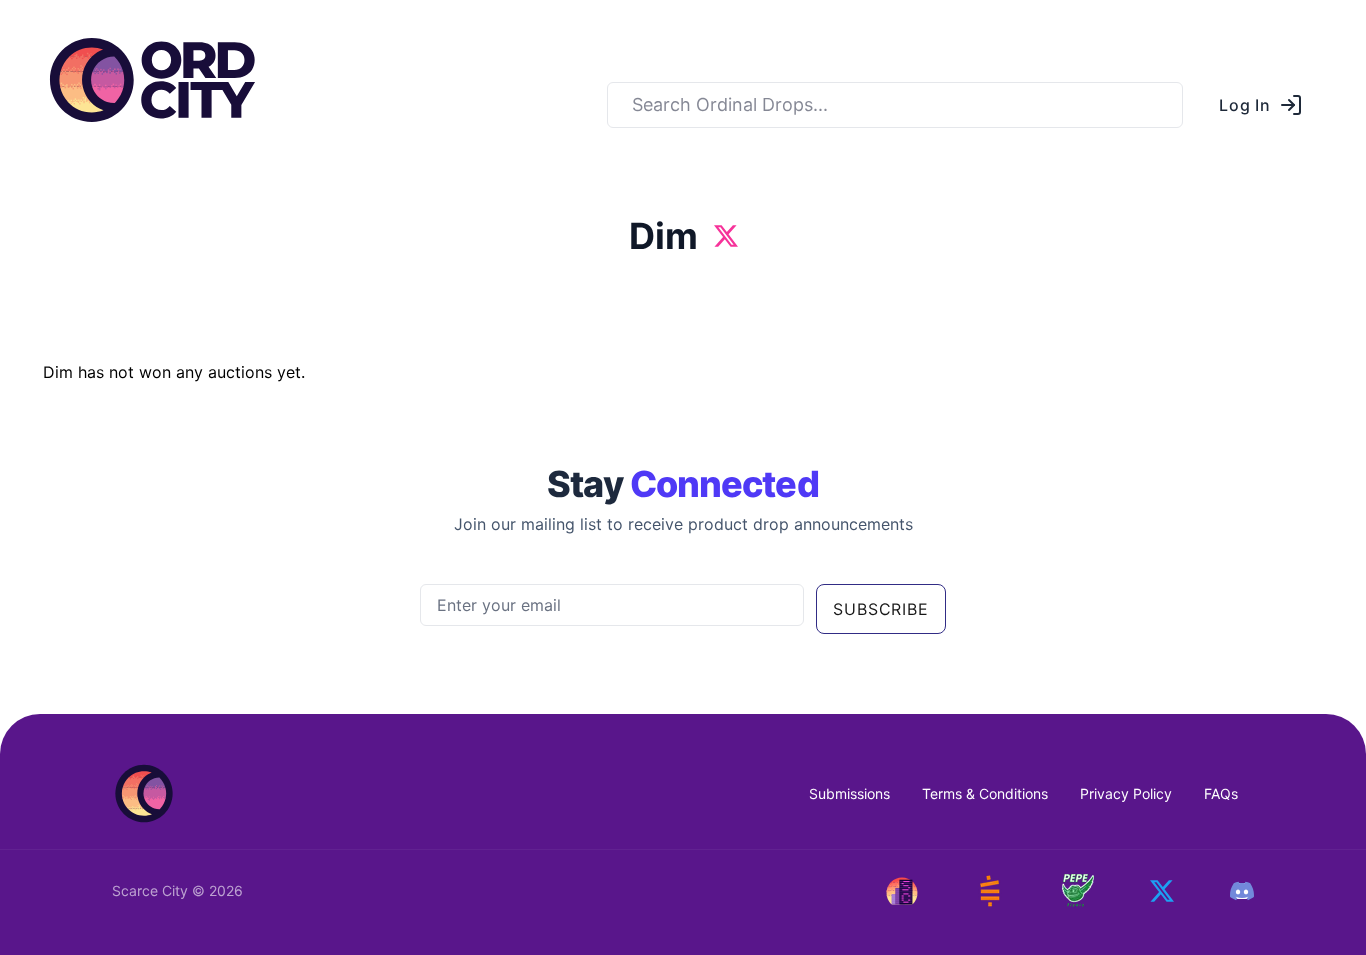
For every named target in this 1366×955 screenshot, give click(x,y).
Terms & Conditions (985, 793)
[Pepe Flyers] (1078, 890)
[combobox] (895, 105)
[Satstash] (990, 891)
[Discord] (1242, 891)
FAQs (1221, 793)
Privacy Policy (1126, 793)
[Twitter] (1162, 891)
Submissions (849, 793)
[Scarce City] (902, 891)
